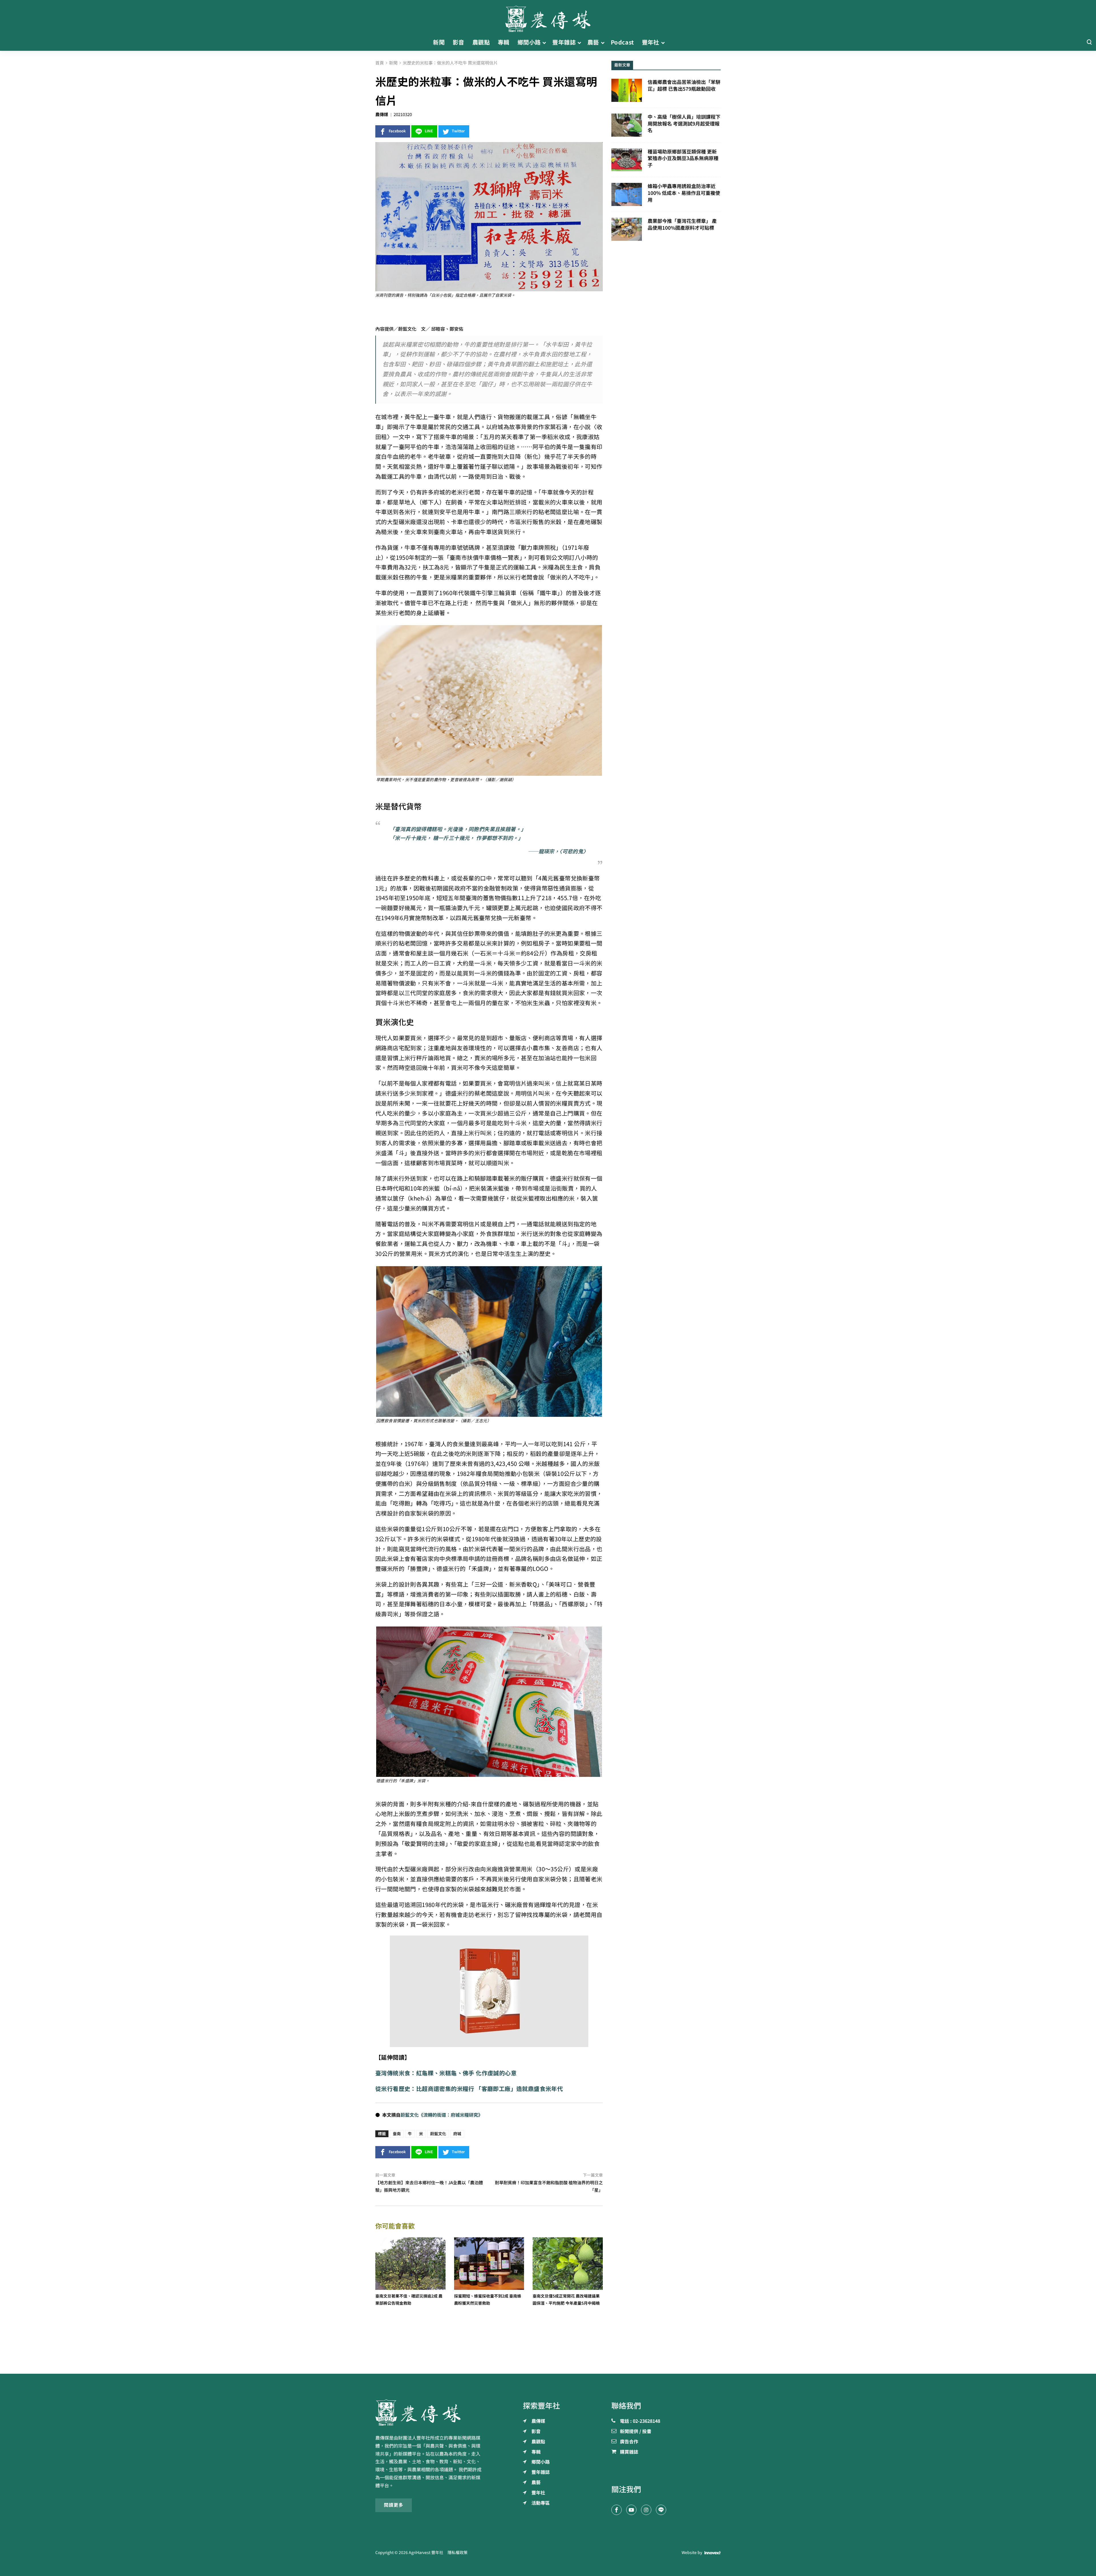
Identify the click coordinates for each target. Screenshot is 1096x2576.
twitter (458, 131)
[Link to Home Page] (548, 17)
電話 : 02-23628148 (640, 2421)
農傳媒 (382, 115)
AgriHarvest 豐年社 (426, 2553)
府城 (457, 2134)
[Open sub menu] (544, 43)
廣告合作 (629, 2442)
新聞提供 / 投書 (636, 2432)
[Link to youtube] (631, 2510)
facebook (397, 131)
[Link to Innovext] (713, 2553)
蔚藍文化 (438, 2134)
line (429, 131)
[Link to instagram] (646, 2510)
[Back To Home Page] (430, 2413)
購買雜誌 (629, 2452)
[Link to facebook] (616, 2510)
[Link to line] (661, 2510)
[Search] (1089, 42)
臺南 (397, 2134)
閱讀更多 (394, 2505)
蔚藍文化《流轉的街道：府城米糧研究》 (442, 2115)
